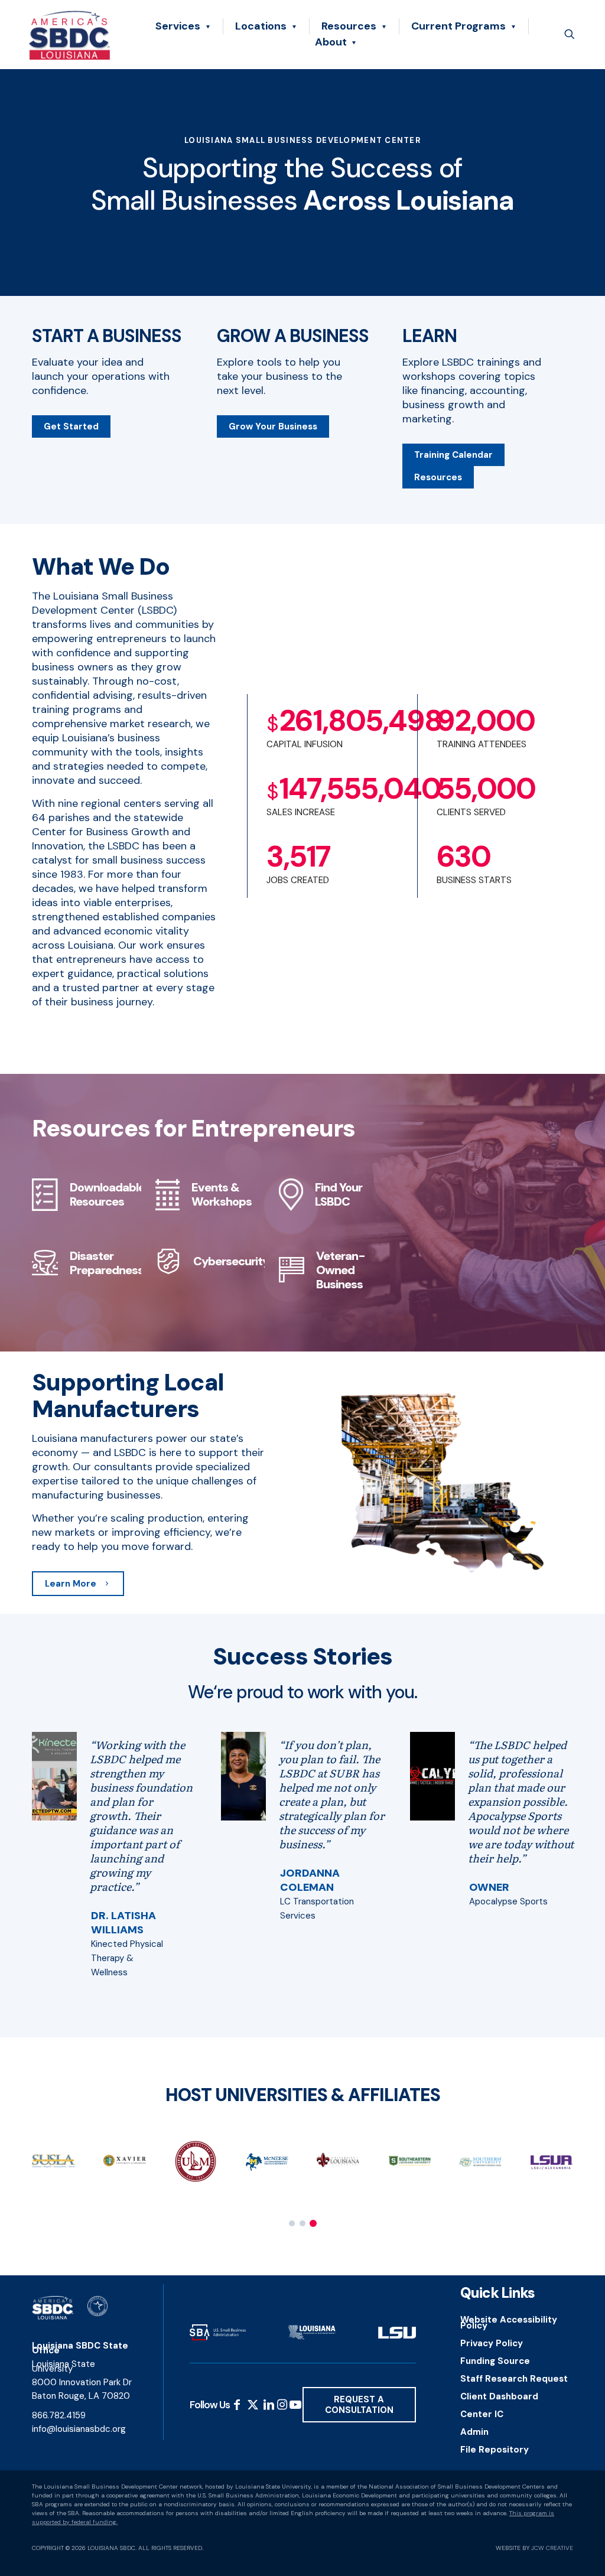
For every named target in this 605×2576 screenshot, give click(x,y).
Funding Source (495, 2361)
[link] (54, 1776)
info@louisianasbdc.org (79, 2429)
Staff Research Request (514, 2379)
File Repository (495, 2450)
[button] (292, 2223)
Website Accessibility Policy (509, 2323)
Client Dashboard (499, 2396)
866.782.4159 (59, 2415)
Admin (474, 2432)
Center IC (482, 2414)
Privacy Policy (492, 2343)
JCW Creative (552, 2548)
